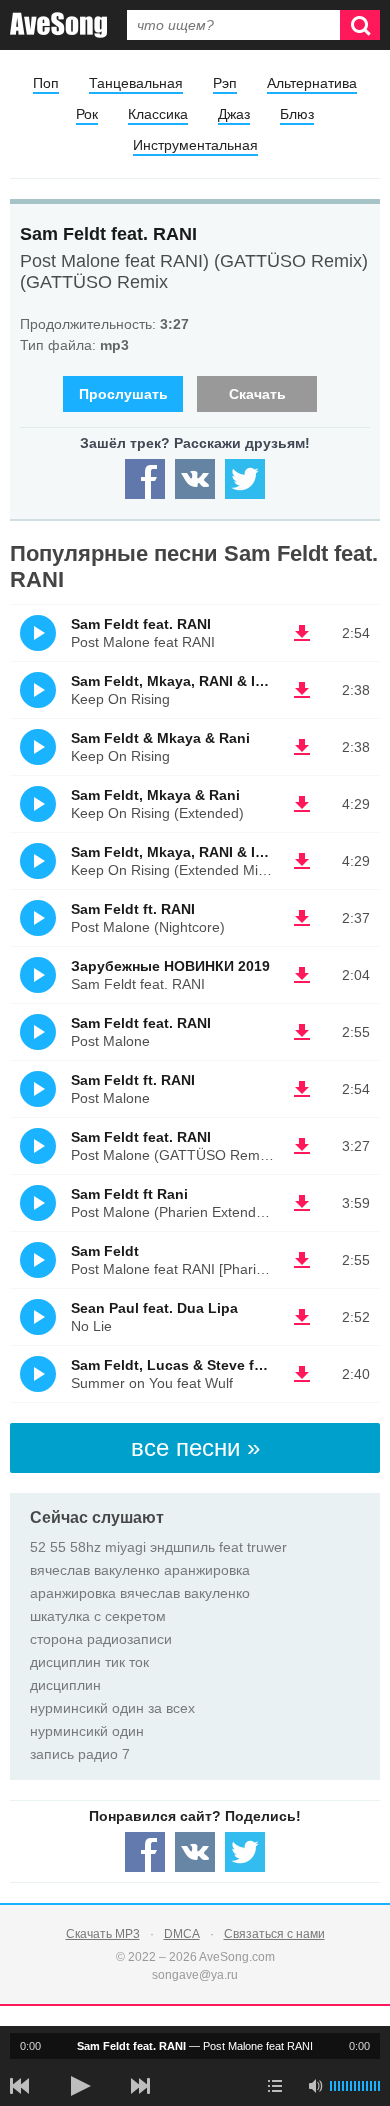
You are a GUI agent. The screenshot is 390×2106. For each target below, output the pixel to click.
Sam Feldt (105, 1251)
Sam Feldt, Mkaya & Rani (155, 795)
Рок (87, 114)
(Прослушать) (38, 633)
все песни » (195, 1447)
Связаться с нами (274, 1934)
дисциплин (65, 1685)
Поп (46, 83)
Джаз (234, 114)
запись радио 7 (80, 1754)
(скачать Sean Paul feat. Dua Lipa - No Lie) (302, 1317)
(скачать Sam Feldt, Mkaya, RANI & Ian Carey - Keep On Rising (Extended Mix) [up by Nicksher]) (302, 861)
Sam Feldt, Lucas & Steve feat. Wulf (192, 1365)
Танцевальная (136, 83)
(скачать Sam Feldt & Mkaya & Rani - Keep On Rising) (302, 747)
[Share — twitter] (245, 479)
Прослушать (123, 394)
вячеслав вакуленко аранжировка (140, 1570)
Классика (158, 114)
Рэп (225, 83)
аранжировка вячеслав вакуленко (140, 1593)
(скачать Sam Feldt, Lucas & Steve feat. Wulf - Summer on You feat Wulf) (302, 1374)
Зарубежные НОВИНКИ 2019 (170, 966)
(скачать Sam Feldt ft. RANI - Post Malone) (302, 1089)
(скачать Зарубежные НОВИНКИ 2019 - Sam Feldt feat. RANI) (302, 975)
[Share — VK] (195, 479)
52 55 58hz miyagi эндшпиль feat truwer (158, 1547)
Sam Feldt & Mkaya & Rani (160, 738)
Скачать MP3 (103, 1934)
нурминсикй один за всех (112, 1708)
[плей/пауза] (80, 2086)
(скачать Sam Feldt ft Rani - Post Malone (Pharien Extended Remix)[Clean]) (302, 1203)
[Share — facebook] (145, 479)
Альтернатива (312, 83)
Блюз (297, 114)
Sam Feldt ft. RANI (133, 909)
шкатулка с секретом (98, 1616)
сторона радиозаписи (101, 1639)
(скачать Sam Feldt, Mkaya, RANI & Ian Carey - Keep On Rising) (302, 690)
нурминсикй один (87, 1731)
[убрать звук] (315, 2086)
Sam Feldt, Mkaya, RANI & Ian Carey (193, 681)
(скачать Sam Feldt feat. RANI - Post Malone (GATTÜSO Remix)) (302, 1146)
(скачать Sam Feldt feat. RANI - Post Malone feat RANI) (302, 633)
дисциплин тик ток (89, 1662)
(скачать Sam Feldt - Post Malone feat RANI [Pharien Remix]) (302, 1260)
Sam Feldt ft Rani (129, 1194)
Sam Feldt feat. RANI (108, 234)
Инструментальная (195, 145)
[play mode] (275, 2086)
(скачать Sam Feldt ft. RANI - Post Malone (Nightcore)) (302, 918)
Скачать (257, 394)
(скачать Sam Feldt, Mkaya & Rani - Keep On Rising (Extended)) (302, 804)
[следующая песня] (140, 2086)
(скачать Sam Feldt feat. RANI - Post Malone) (302, 1032)
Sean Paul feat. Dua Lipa (154, 1308)
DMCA (182, 1934)
